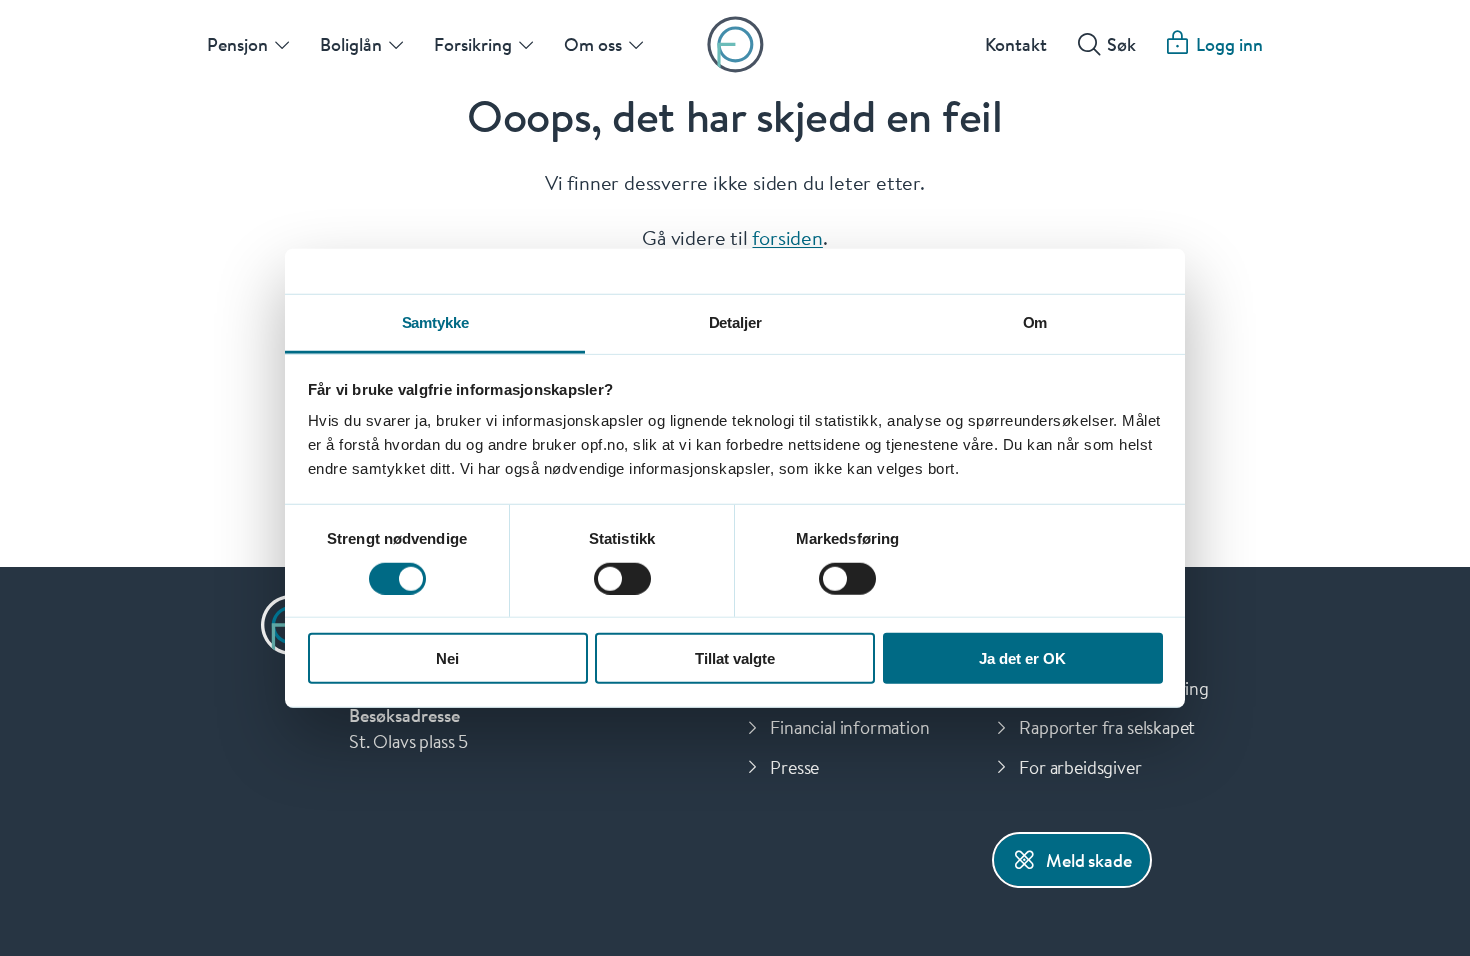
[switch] (622, 578)
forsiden (787, 237)
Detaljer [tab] (735, 322)
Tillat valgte (735, 658)
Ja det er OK (1022, 658)
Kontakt (1016, 44)
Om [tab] (1035, 322)
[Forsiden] (735, 44)
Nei (447, 658)
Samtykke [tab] (435, 322)
